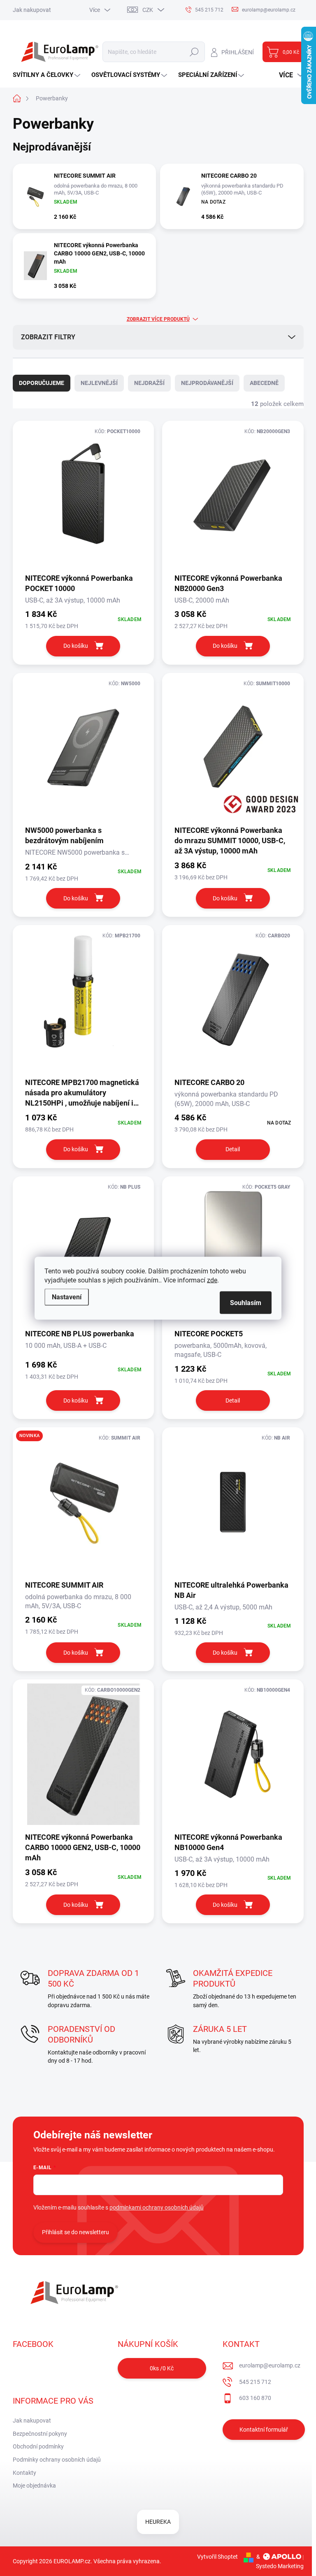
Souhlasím (246, 1302)
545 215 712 (255, 2382)
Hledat (194, 52)
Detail (233, 1149)
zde (212, 1280)
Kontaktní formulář (264, 2430)
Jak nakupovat (32, 10)
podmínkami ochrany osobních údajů (157, 2207)
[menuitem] (48, 75)
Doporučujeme (42, 383)
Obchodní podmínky (38, 2446)
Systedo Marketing (280, 2566)
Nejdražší (149, 383)
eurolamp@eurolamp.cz (270, 2365)
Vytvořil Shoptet (217, 2557)
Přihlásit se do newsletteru (76, 2232)
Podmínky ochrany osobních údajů (57, 2460)
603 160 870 (255, 2398)
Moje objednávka (34, 2486)
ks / (162, 2368)
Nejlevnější (99, 383)
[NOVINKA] (84, 1506)
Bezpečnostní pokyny (40, 2434)
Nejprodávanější (207, 383)
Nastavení (67, 1297)
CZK (148, 10)
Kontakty (24, 2473)
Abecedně (264, 383)
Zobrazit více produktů (158, 319)
